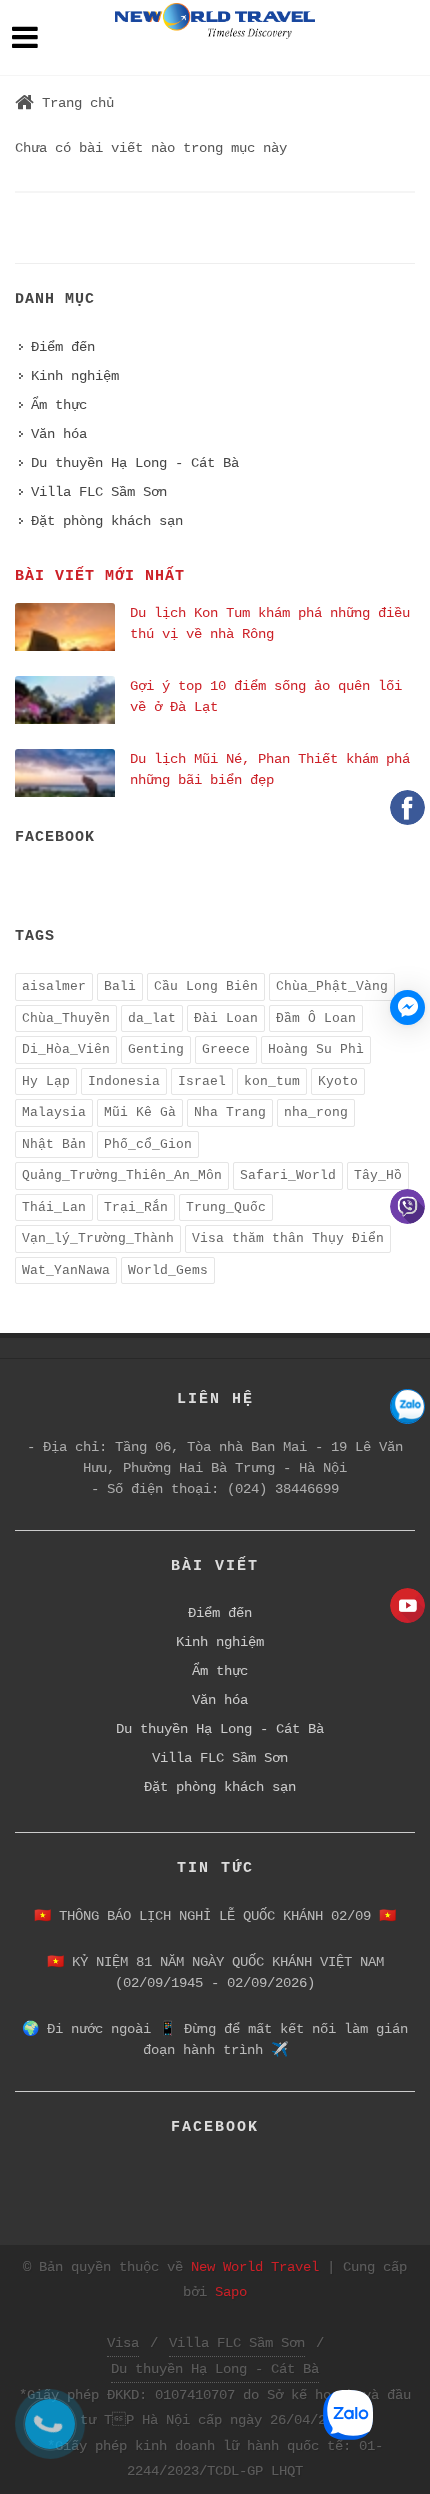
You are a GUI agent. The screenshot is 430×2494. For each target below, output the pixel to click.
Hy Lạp (46, 1081)
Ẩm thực (59, 405)
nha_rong (316, 1112)
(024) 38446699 (283, 1489)
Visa (123, 2343)
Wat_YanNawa (66, 1270)
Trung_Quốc (226, 1207)
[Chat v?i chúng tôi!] (407, 1007)
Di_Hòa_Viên (66, 1049)
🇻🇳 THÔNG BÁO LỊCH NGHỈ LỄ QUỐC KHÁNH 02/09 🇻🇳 (215, 1916)
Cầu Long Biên (206, 986)
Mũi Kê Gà (140, 1112)
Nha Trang (230, 1112)
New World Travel (255, 2267)
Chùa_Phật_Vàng (332, 986)
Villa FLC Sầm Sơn (99, 492)
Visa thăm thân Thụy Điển (288, 1238)
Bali (120, 986)
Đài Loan (226, 1018)
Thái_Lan (54, 1207)
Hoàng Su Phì (316, 1049)
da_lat (152, 1018)
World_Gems (168, 1270)
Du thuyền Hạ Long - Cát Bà (135, 463)
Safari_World (288, 1175)
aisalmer (54, 986)
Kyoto (338, 1081)
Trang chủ (78, 103)
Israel (202, 1081)
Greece (226, 1049)
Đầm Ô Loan (316, 1018)
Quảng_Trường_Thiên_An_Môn (122, 1175)
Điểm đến (63, 347)
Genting (156, 1049)
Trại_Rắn (136, 1207)
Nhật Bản (54, 1144)
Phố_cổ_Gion (148, 1144)
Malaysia (54, 1112)
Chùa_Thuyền (66, 1018)
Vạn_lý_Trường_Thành (98, 1238)
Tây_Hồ (378, 1175)
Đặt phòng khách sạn (107, 521)
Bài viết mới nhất (100, 576)
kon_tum (272, 1081)
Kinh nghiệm (75, 376)
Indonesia (124, 1081)
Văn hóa (59, 434)
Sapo (231, 2292)
